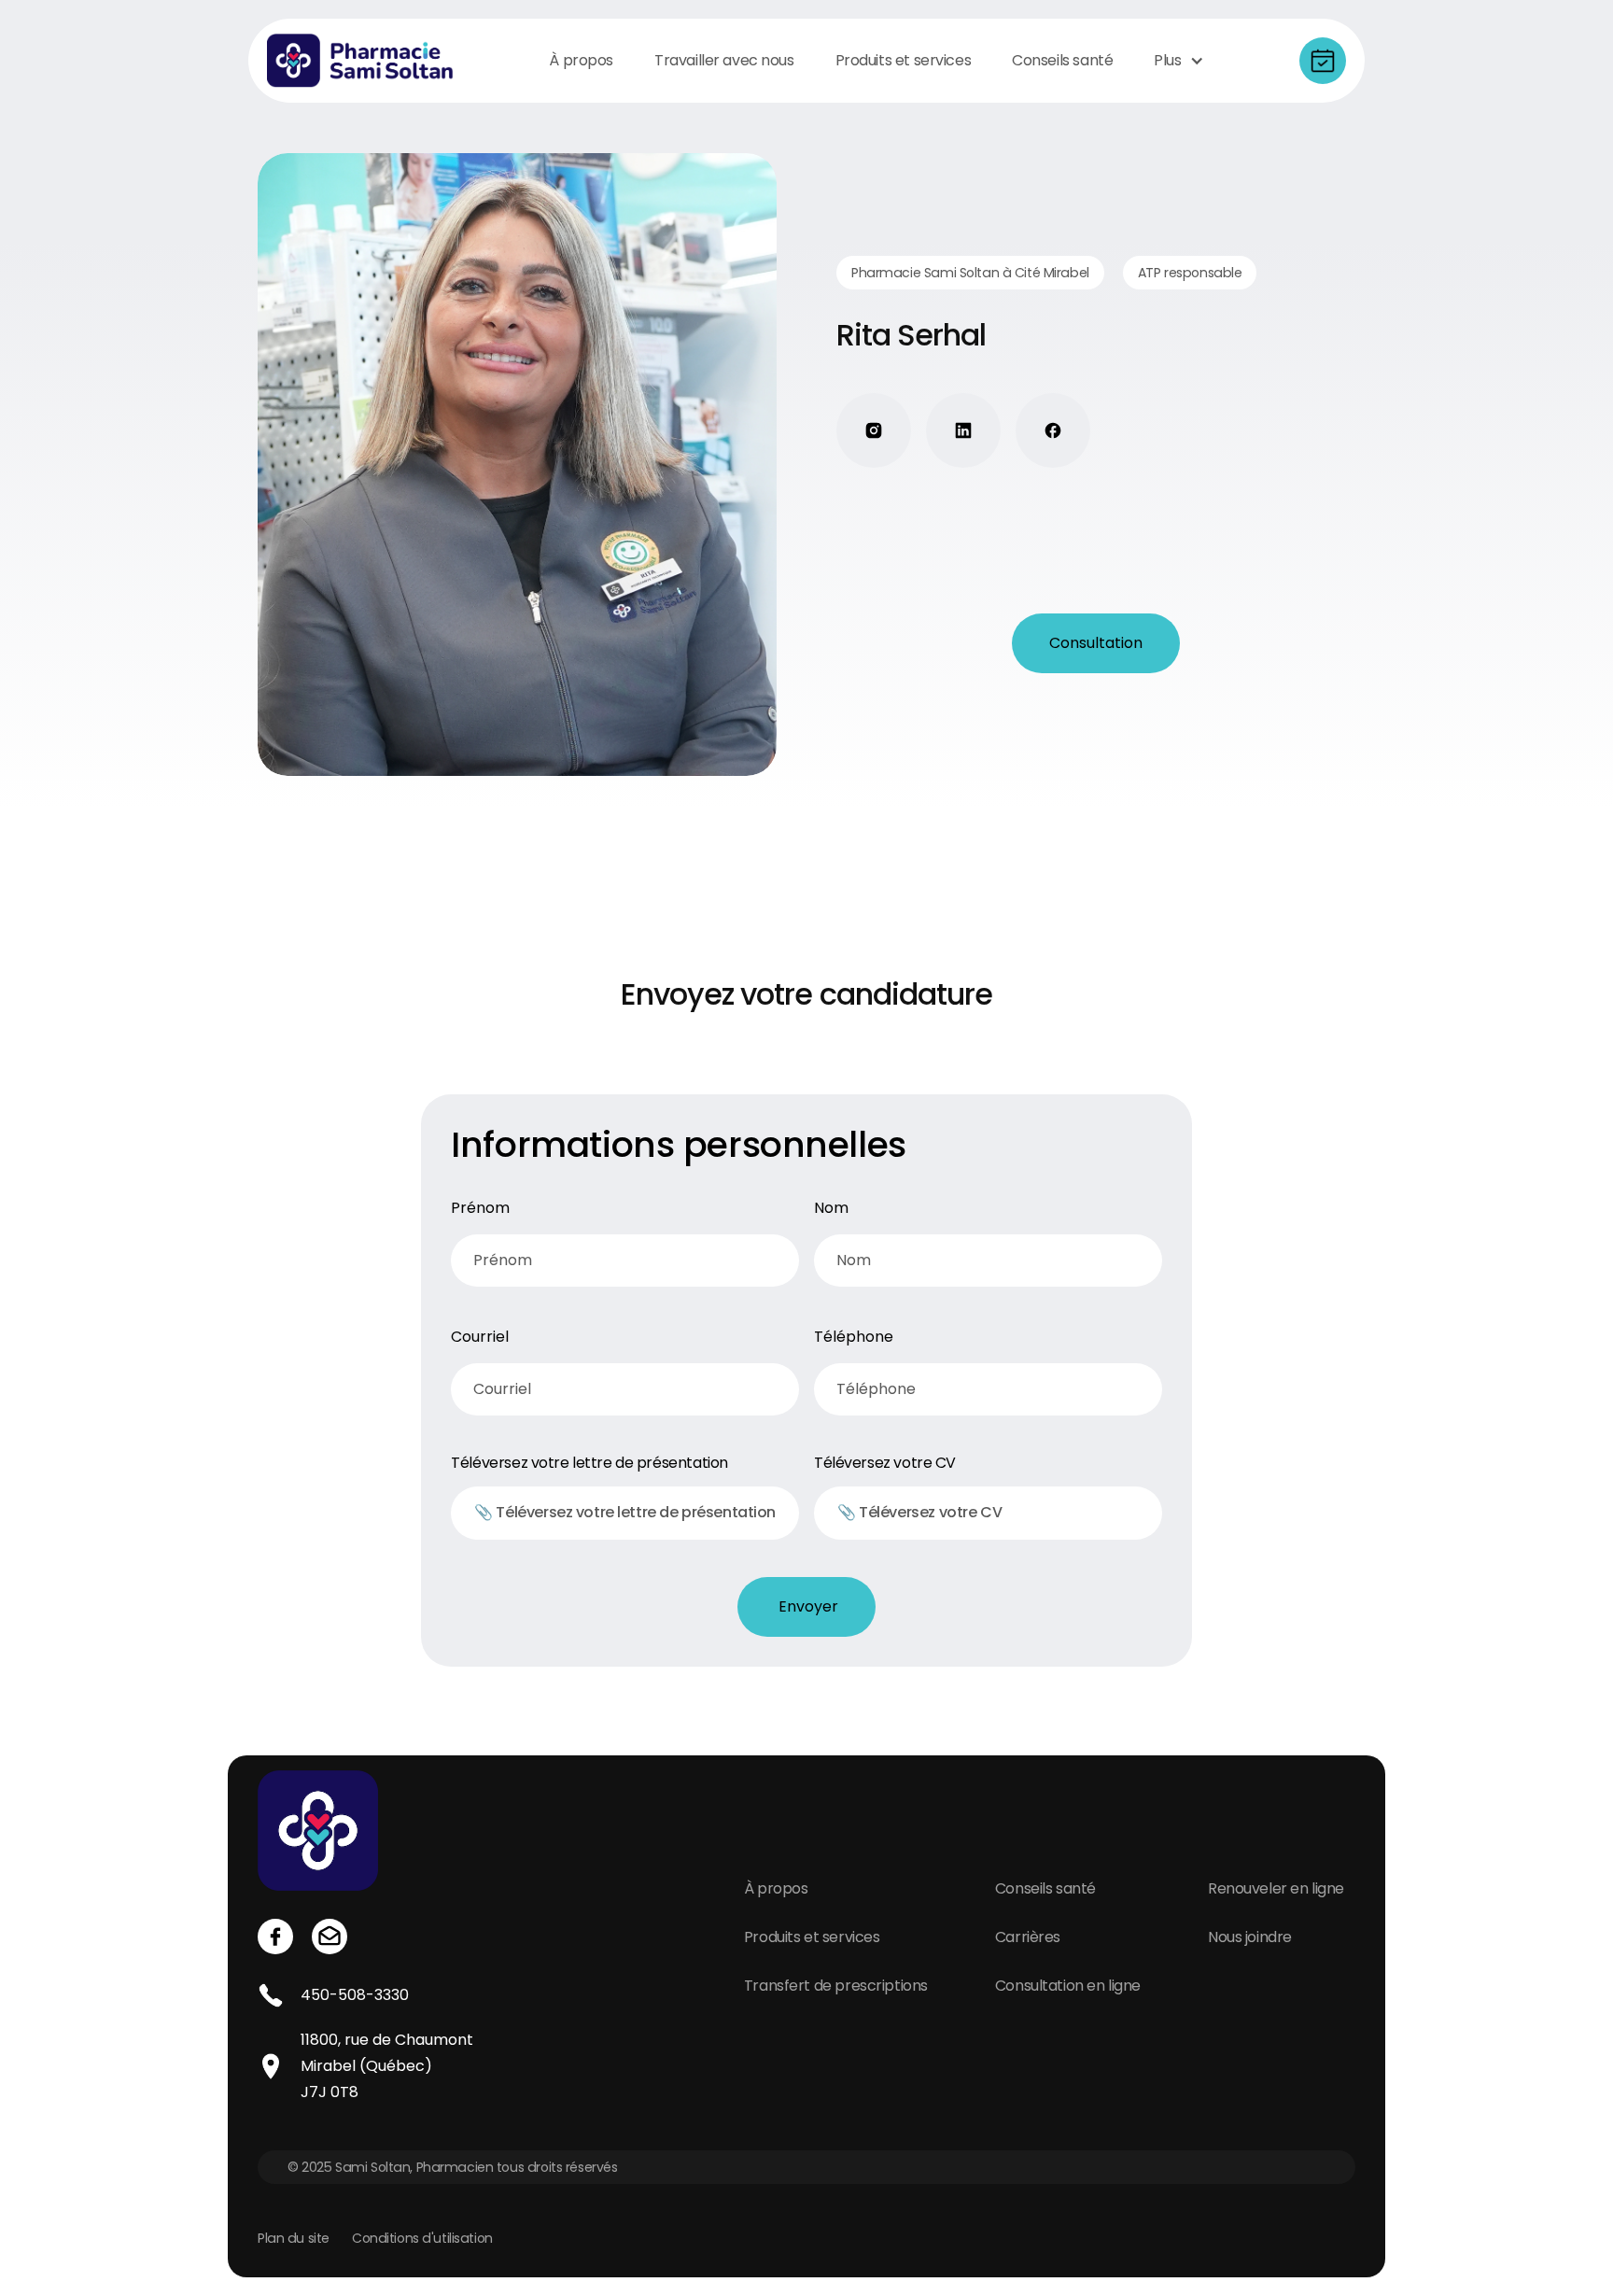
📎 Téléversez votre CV (919, 1512)
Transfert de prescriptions (836, 1986)
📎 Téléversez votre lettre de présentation (625, 1512)
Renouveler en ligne (1276, 1888)
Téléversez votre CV (885, 1463)
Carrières (1028, 1937)
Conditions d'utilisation (422, 2238)
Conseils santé (1045, 1888)
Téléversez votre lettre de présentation (589, 1463)
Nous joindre (1250, 1937)
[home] (360, 61)
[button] (1178, 61)
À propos (776, 1888)
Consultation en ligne (1068, 1986)
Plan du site (294, 2238)
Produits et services (812, 1937)
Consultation (1096, 643)
